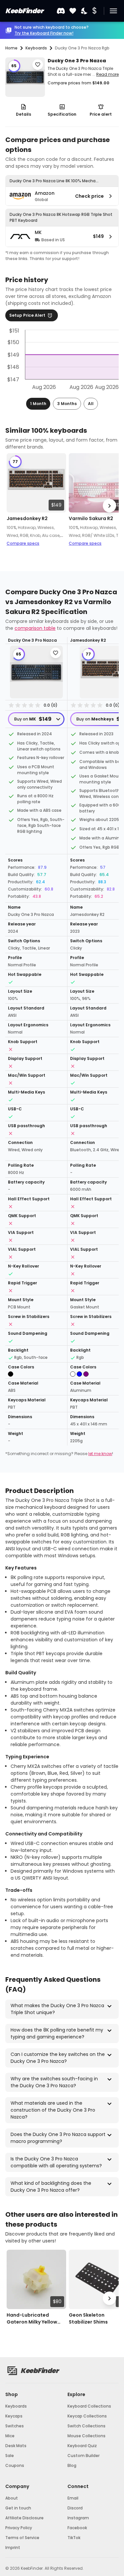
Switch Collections (86, 2426)
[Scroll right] (109, 506)
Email (73, 2498)
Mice (10, 2436)
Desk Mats (16, 2446)
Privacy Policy (19, 2528)
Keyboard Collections (89, 2406)
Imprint (13, 2547)
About (12, 2498)
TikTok (74, 2538)
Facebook (77, 2528)
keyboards (36, 48)
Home (11, 48)
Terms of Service (22, 2538)
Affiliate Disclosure (24, 2518)
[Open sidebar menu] (113, 11)
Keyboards (16, 2406)
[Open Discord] (61, 11)
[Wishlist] (73, 11)
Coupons (15, 2465)
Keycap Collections (87, 2416)
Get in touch (18, 2508)
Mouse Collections (86, 2436)
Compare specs (23, 543)
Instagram (78, 2518)
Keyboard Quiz (82, 2446)
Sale (10, 2456)
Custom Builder (83, 2456)
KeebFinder (24, 11)
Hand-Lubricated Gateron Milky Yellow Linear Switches (32, 2319)
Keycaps (14, 2416)
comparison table (35, 628)
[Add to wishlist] (38, 65)
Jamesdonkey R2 (27, 518)
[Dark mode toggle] (85, 11)
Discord (75, 2508)
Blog (72, 2465)
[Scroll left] (15, 506)
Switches (15, 2426)
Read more (107, 74)
